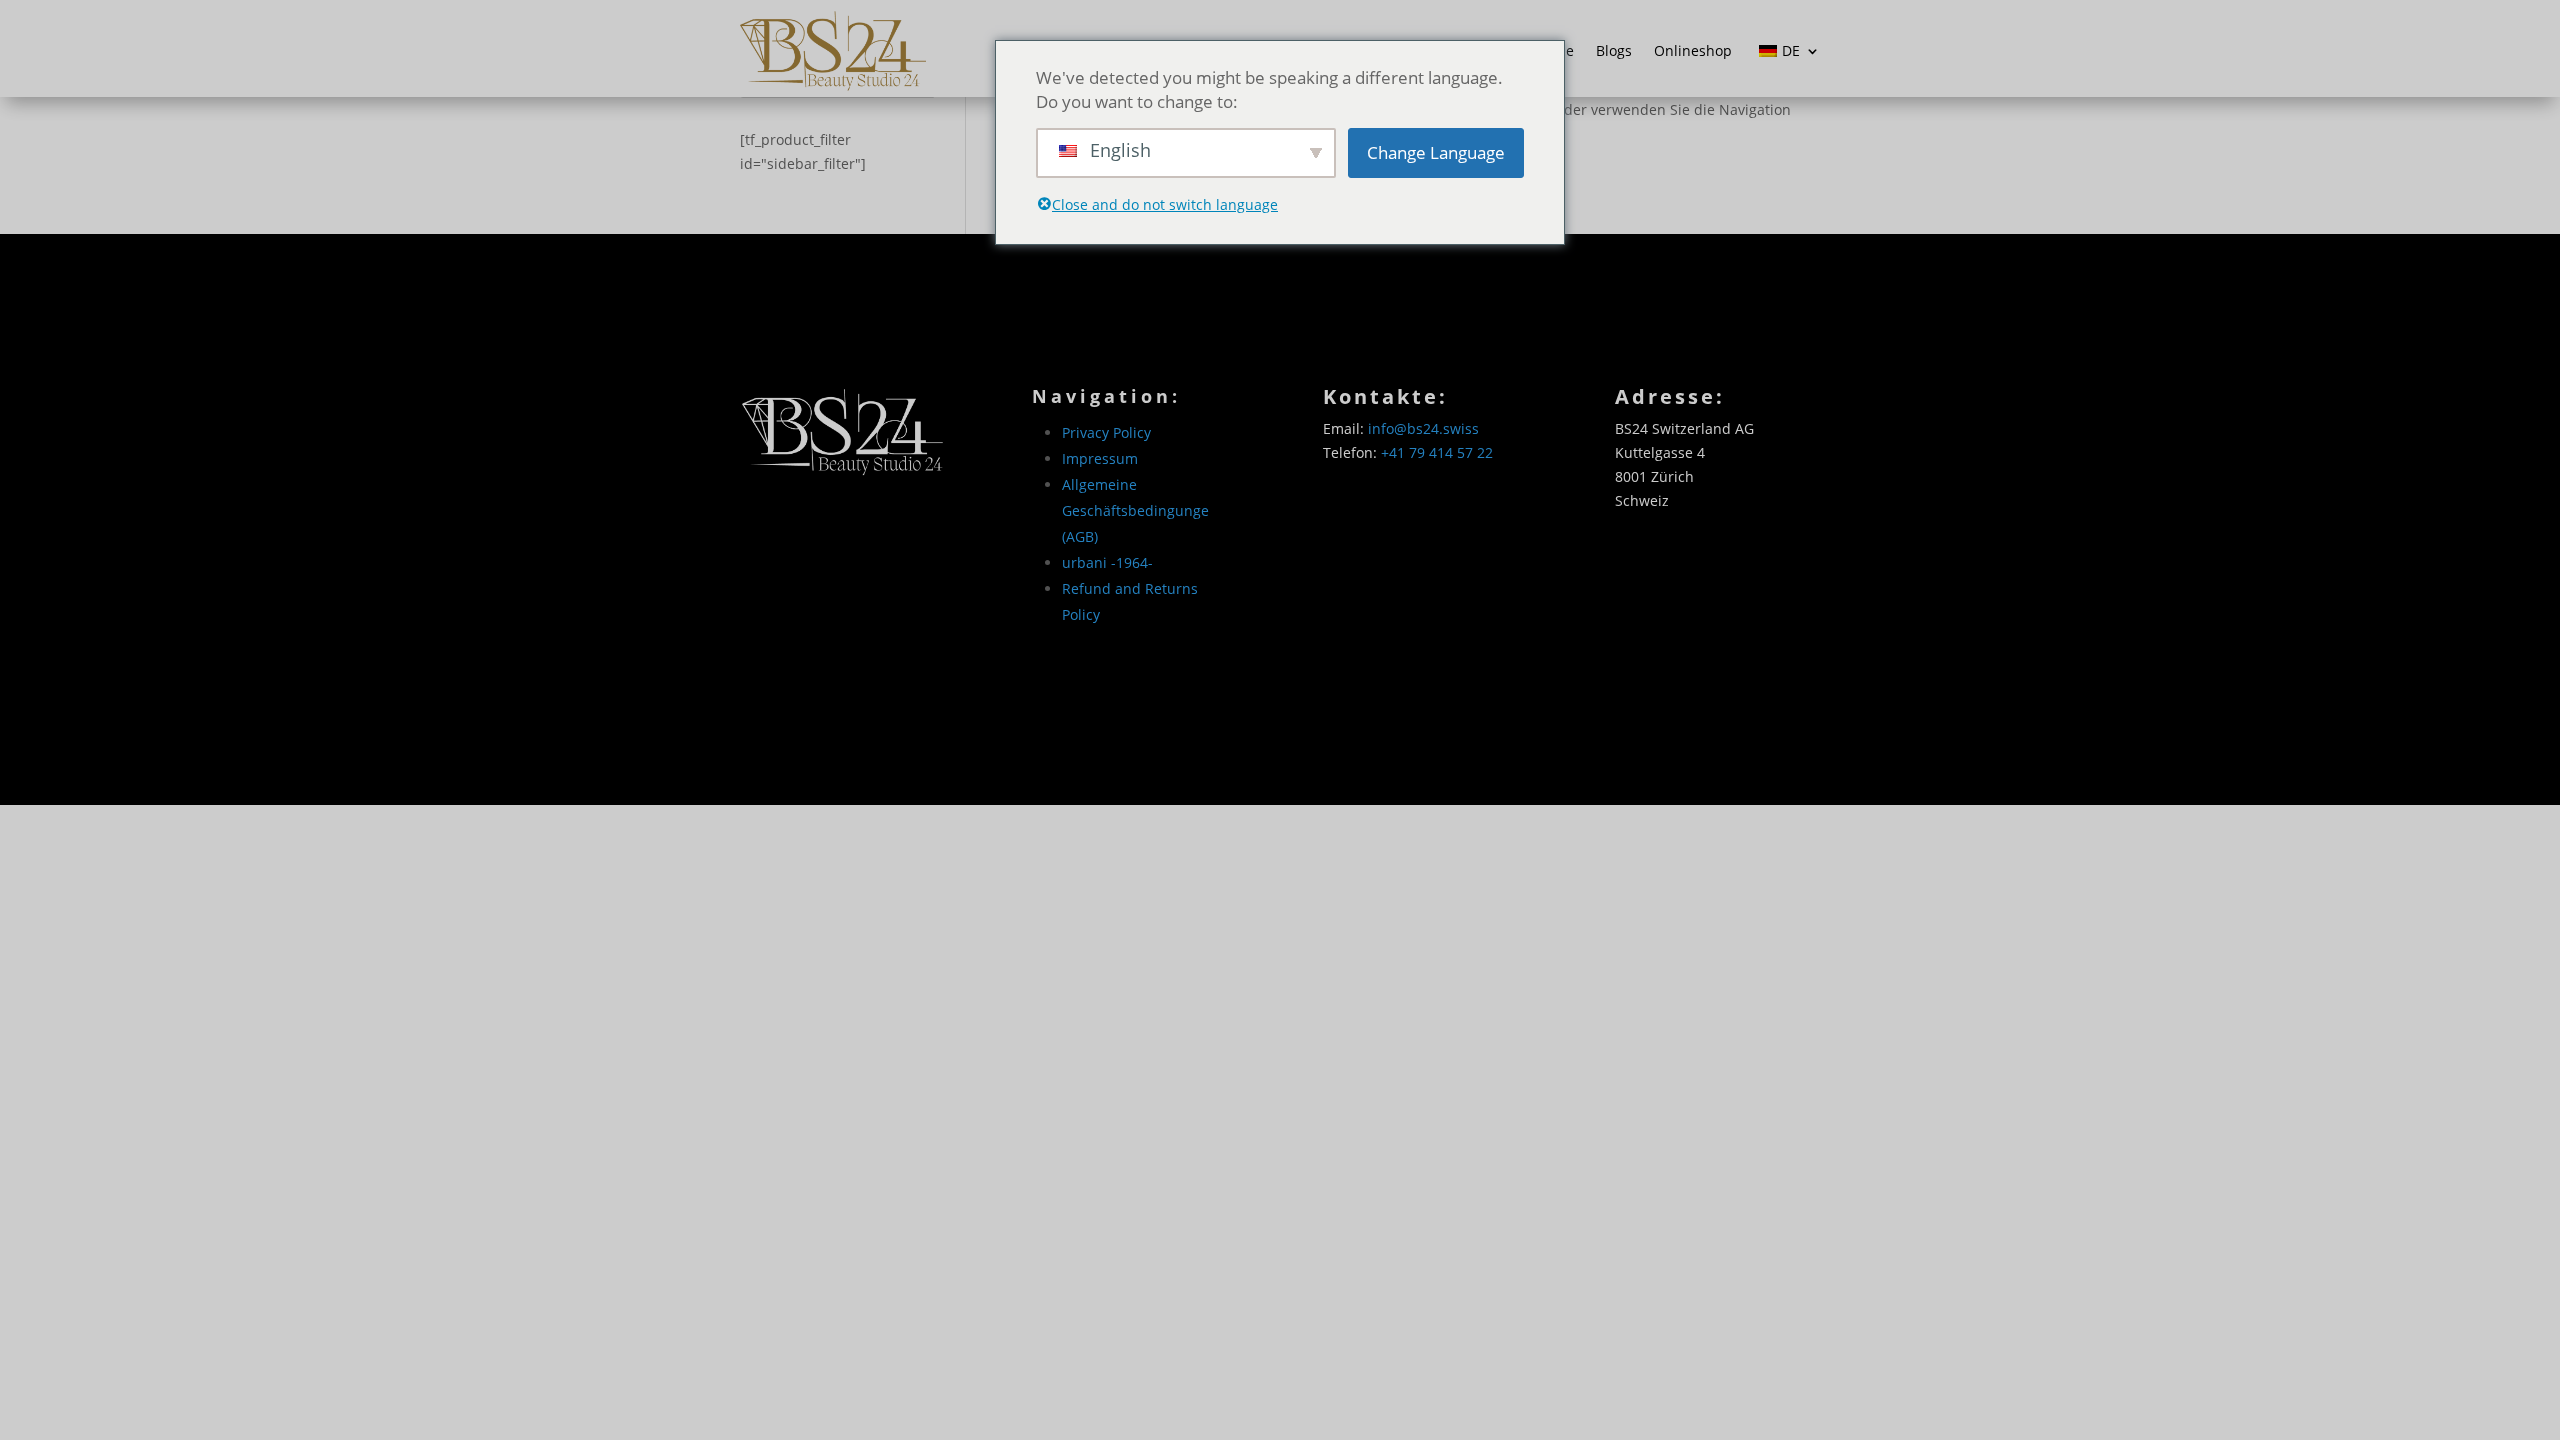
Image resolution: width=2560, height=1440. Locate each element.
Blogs (1614, 50)
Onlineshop (1693, 50)
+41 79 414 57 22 (1437, 452)
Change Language (1436, 152)
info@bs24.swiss (1423, 428)
